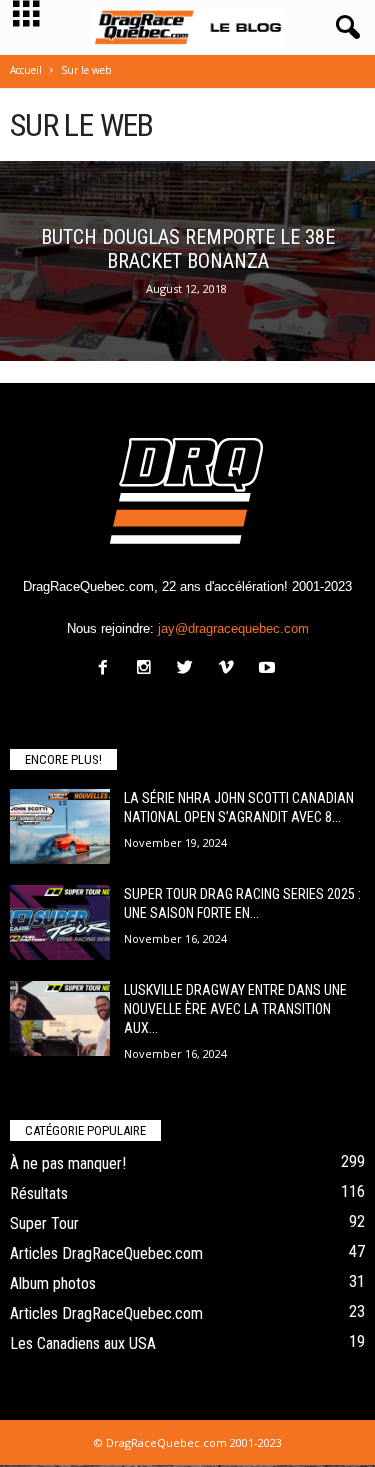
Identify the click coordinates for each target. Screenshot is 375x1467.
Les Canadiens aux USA (83, 1343)
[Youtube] (269, 669)
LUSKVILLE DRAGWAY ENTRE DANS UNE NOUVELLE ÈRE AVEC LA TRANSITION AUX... (235, 1009)
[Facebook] (107, 669)
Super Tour (44, 1223)
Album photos (53, 1283)
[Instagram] (148, 669)
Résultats (39, 1193)
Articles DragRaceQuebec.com (106, 1253)
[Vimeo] (230, 669)
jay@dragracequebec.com (233, 628)
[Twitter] (189, 669)
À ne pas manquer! (68, 1163)
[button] (344, 28)
